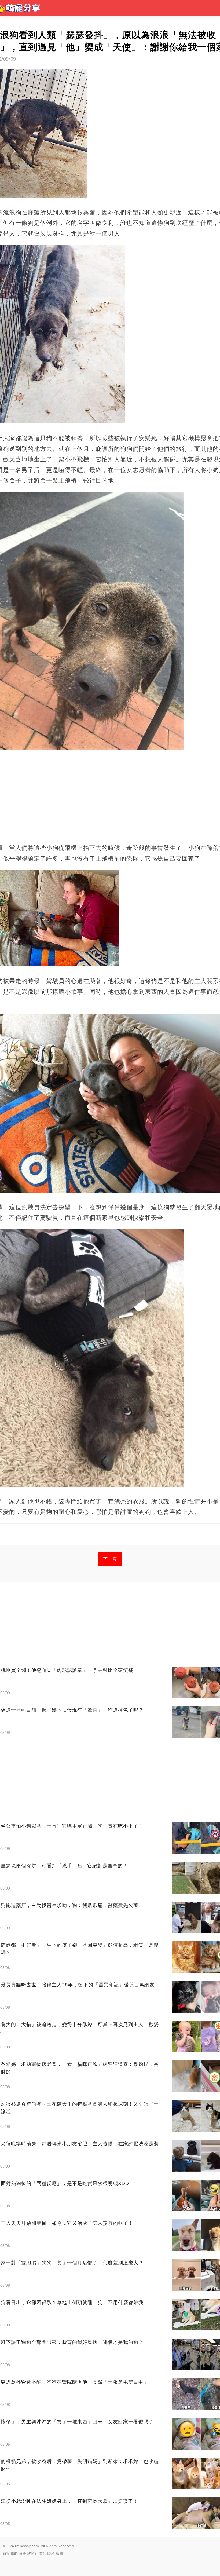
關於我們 (10, 2553)
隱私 (51, 2553)
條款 (42, 2553)
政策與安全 (28, 2553)
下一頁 (110, 1559)
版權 (60, 2553)
